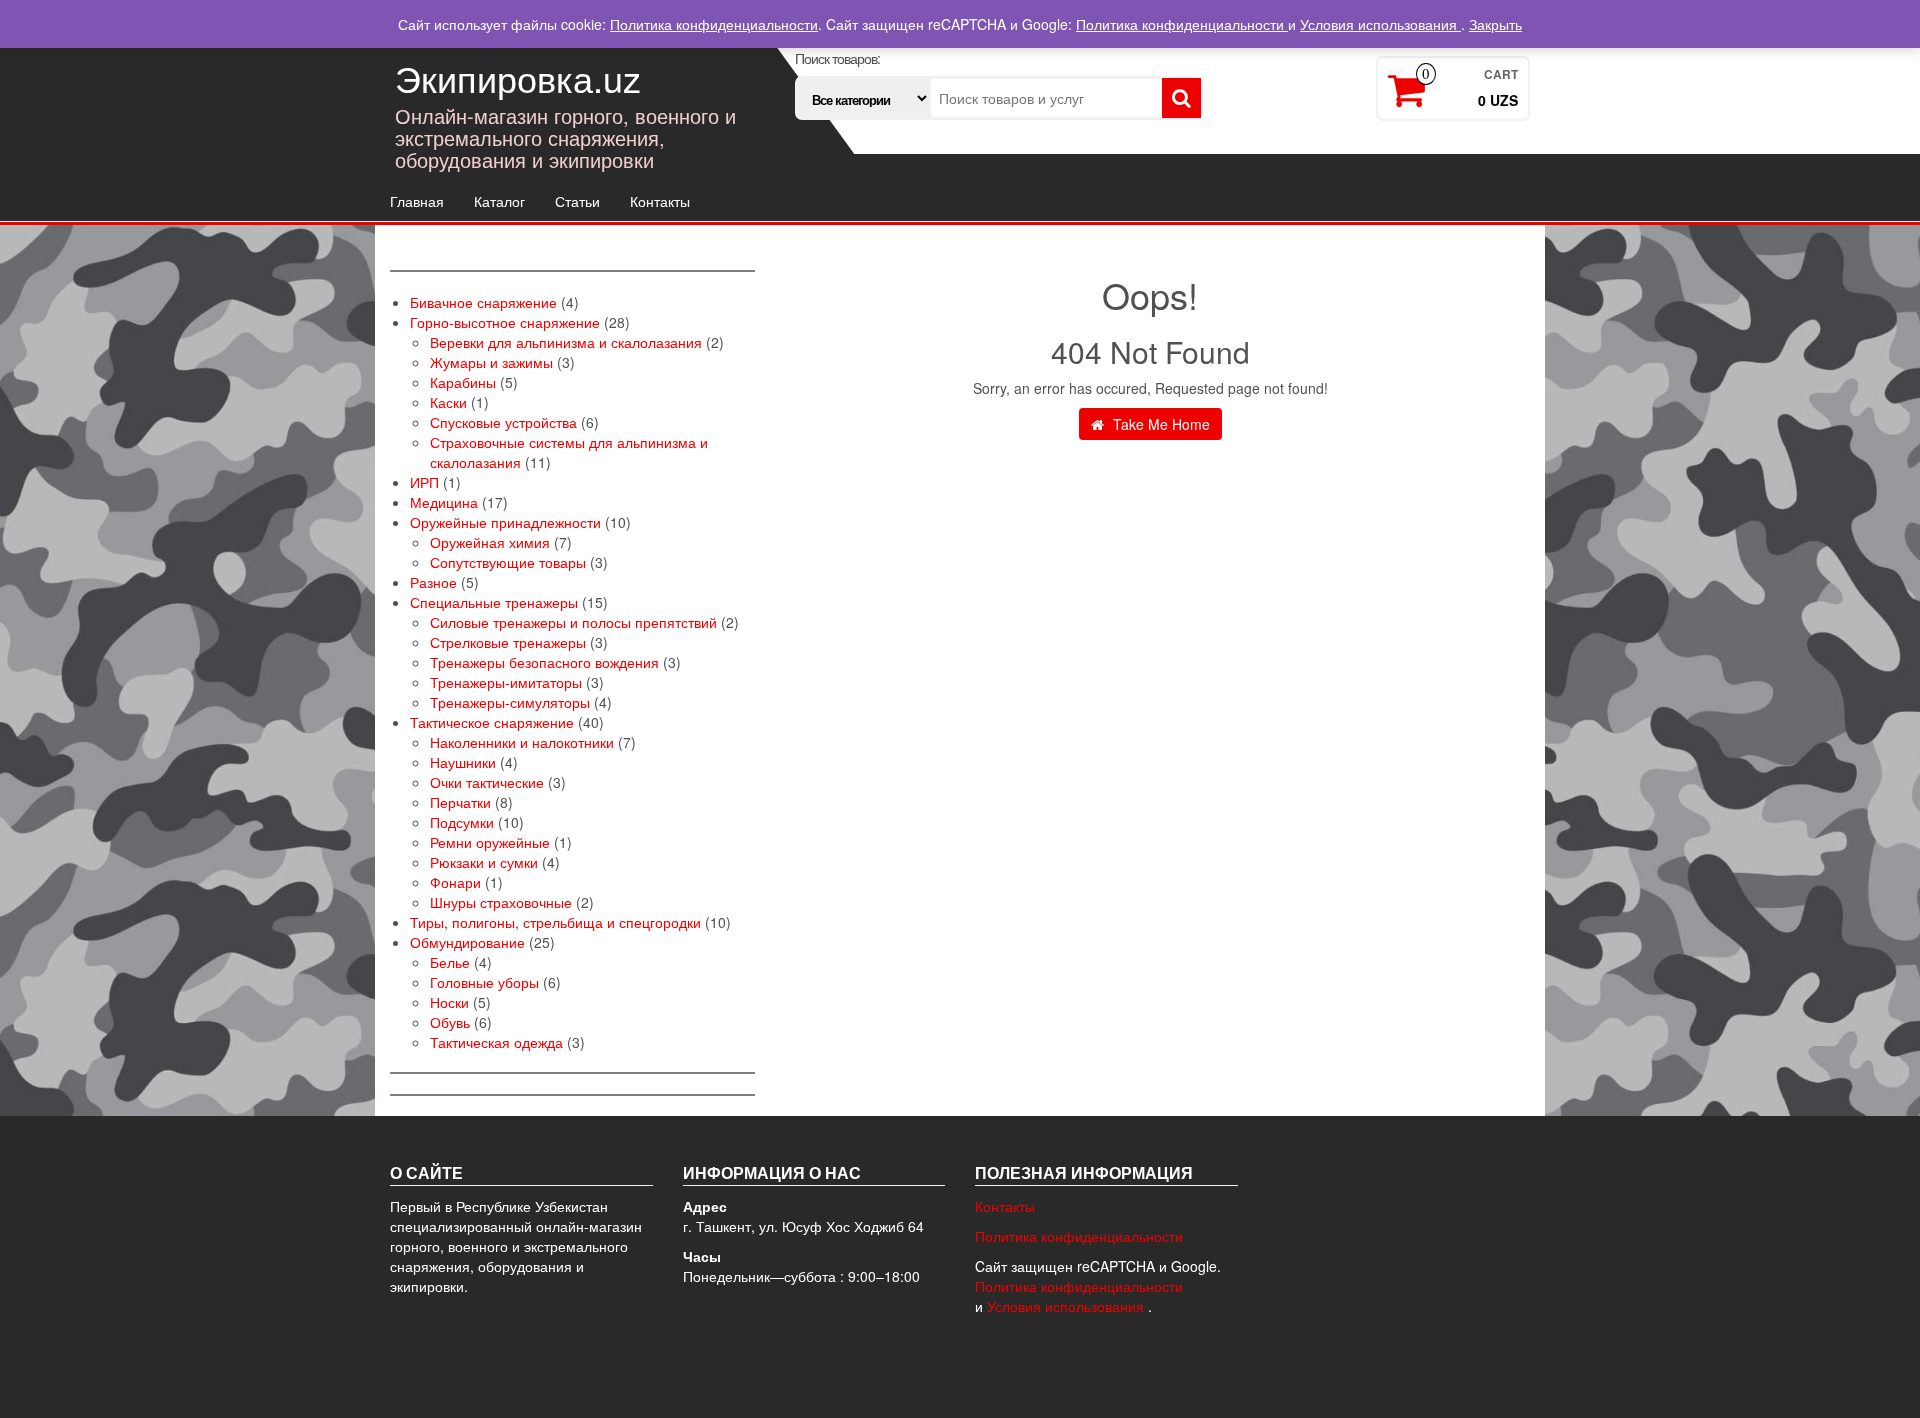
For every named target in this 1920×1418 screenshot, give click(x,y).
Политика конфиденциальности (1079, 1236)
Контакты (660, 201)
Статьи (577, 201)
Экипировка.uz (518, 77)
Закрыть (1495, 24)
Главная (417, 201)
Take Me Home (1159, 424)
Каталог (499, 201)
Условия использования (1067, 1306)
